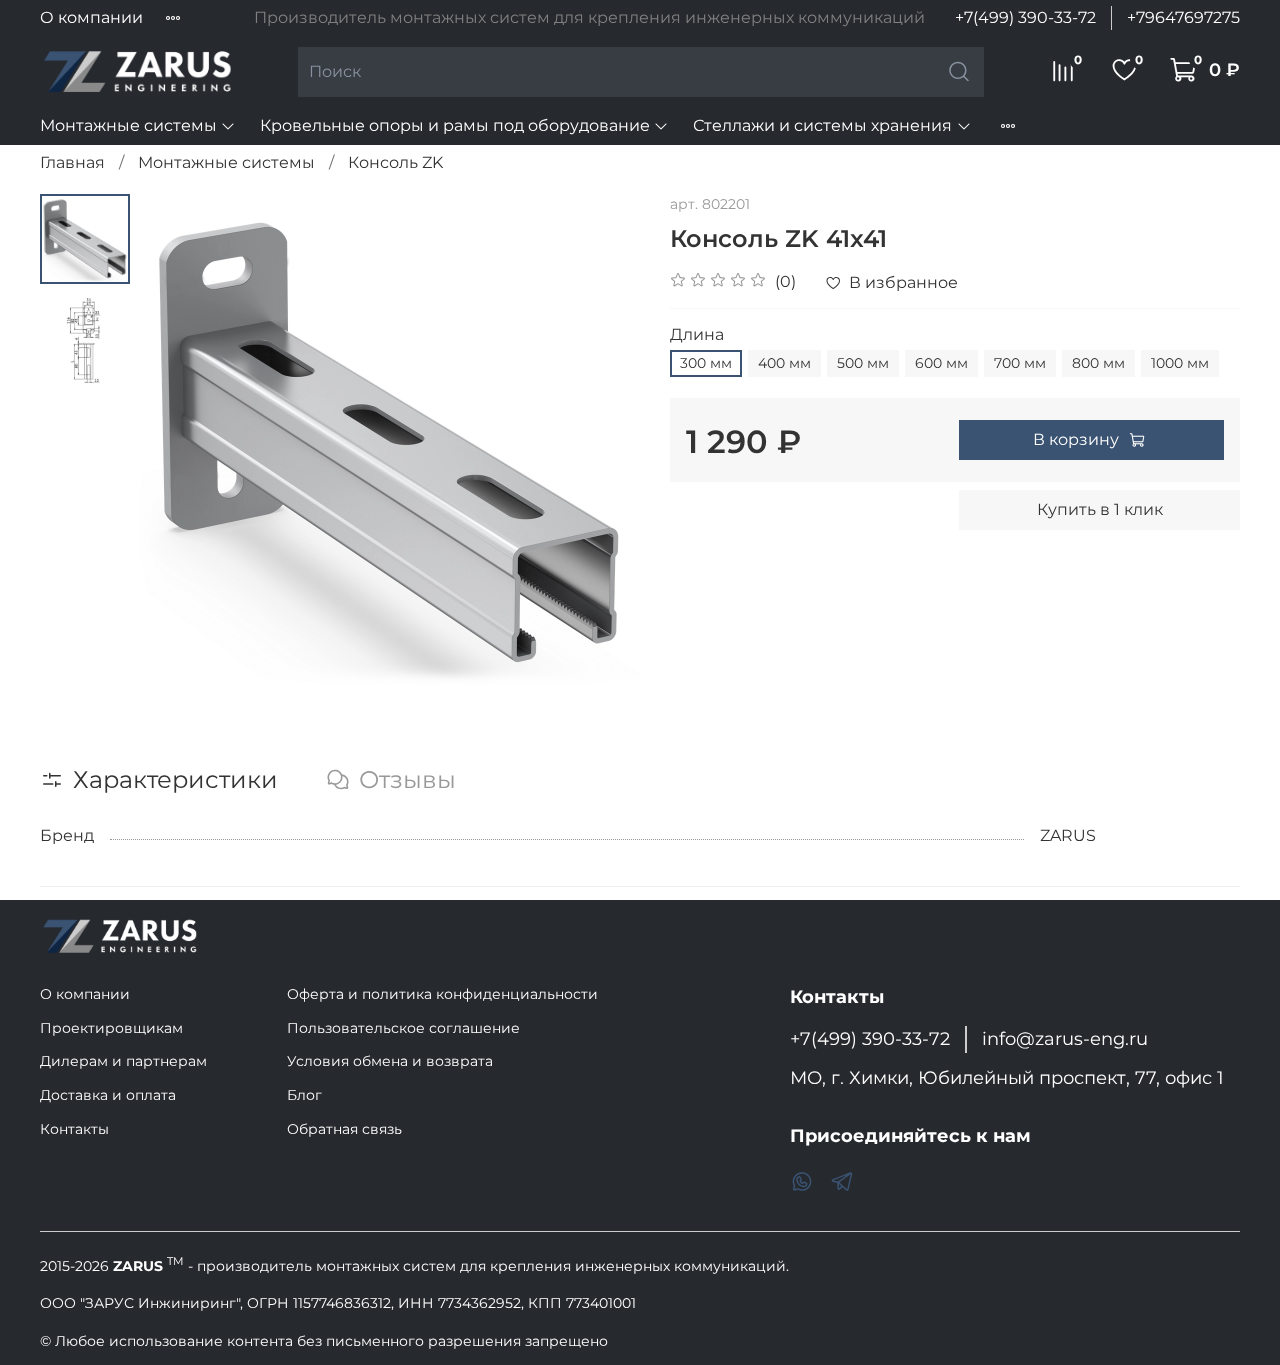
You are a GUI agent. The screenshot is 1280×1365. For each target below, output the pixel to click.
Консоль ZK (395, 162)
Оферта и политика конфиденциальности (442, 994)
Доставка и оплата (108, 1095)
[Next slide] (600, 444)
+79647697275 (1183, 17)
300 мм (706, 363)
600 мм (941, 363)
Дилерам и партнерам (123, 1061)
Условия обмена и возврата (390, 1061)
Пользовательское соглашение (403, 1028)
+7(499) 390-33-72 (1025, 17)
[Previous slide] (180, 444)
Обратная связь (344, 1129)
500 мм (863, 363)
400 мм (784, 363)
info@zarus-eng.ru (1065, 1038)
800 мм (1098, 363)
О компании (91, 17)
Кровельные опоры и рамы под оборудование (455, 125)
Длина (697, 334)
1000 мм (1180, 363)
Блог (304, 1095)
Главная (72, 162)
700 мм (1020, 363)
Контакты (74, 1129)
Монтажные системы (128, 125)
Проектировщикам (111, 1028)
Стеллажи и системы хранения (822, 125)
